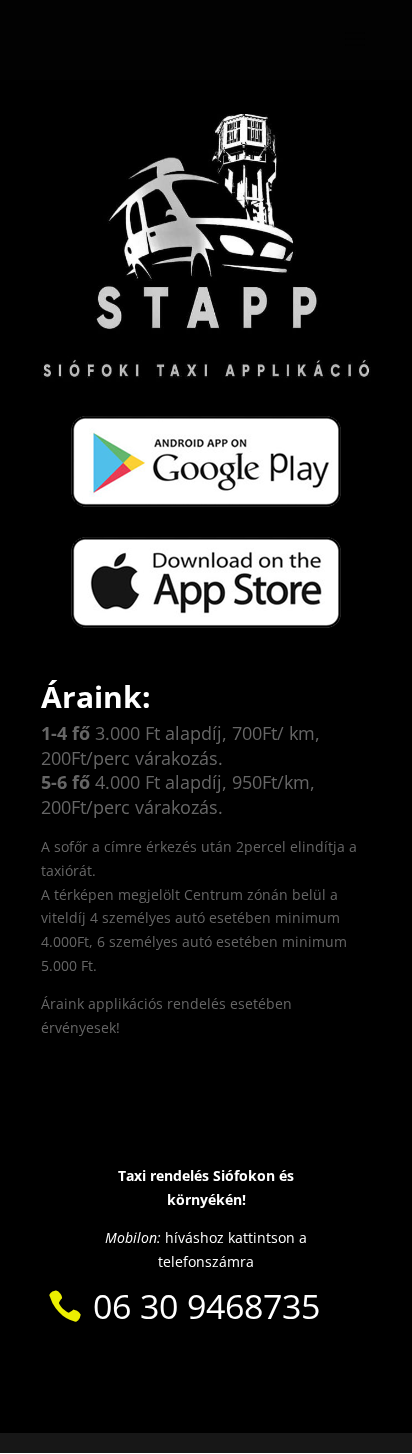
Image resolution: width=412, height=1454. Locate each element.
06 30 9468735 (206, 1306)
